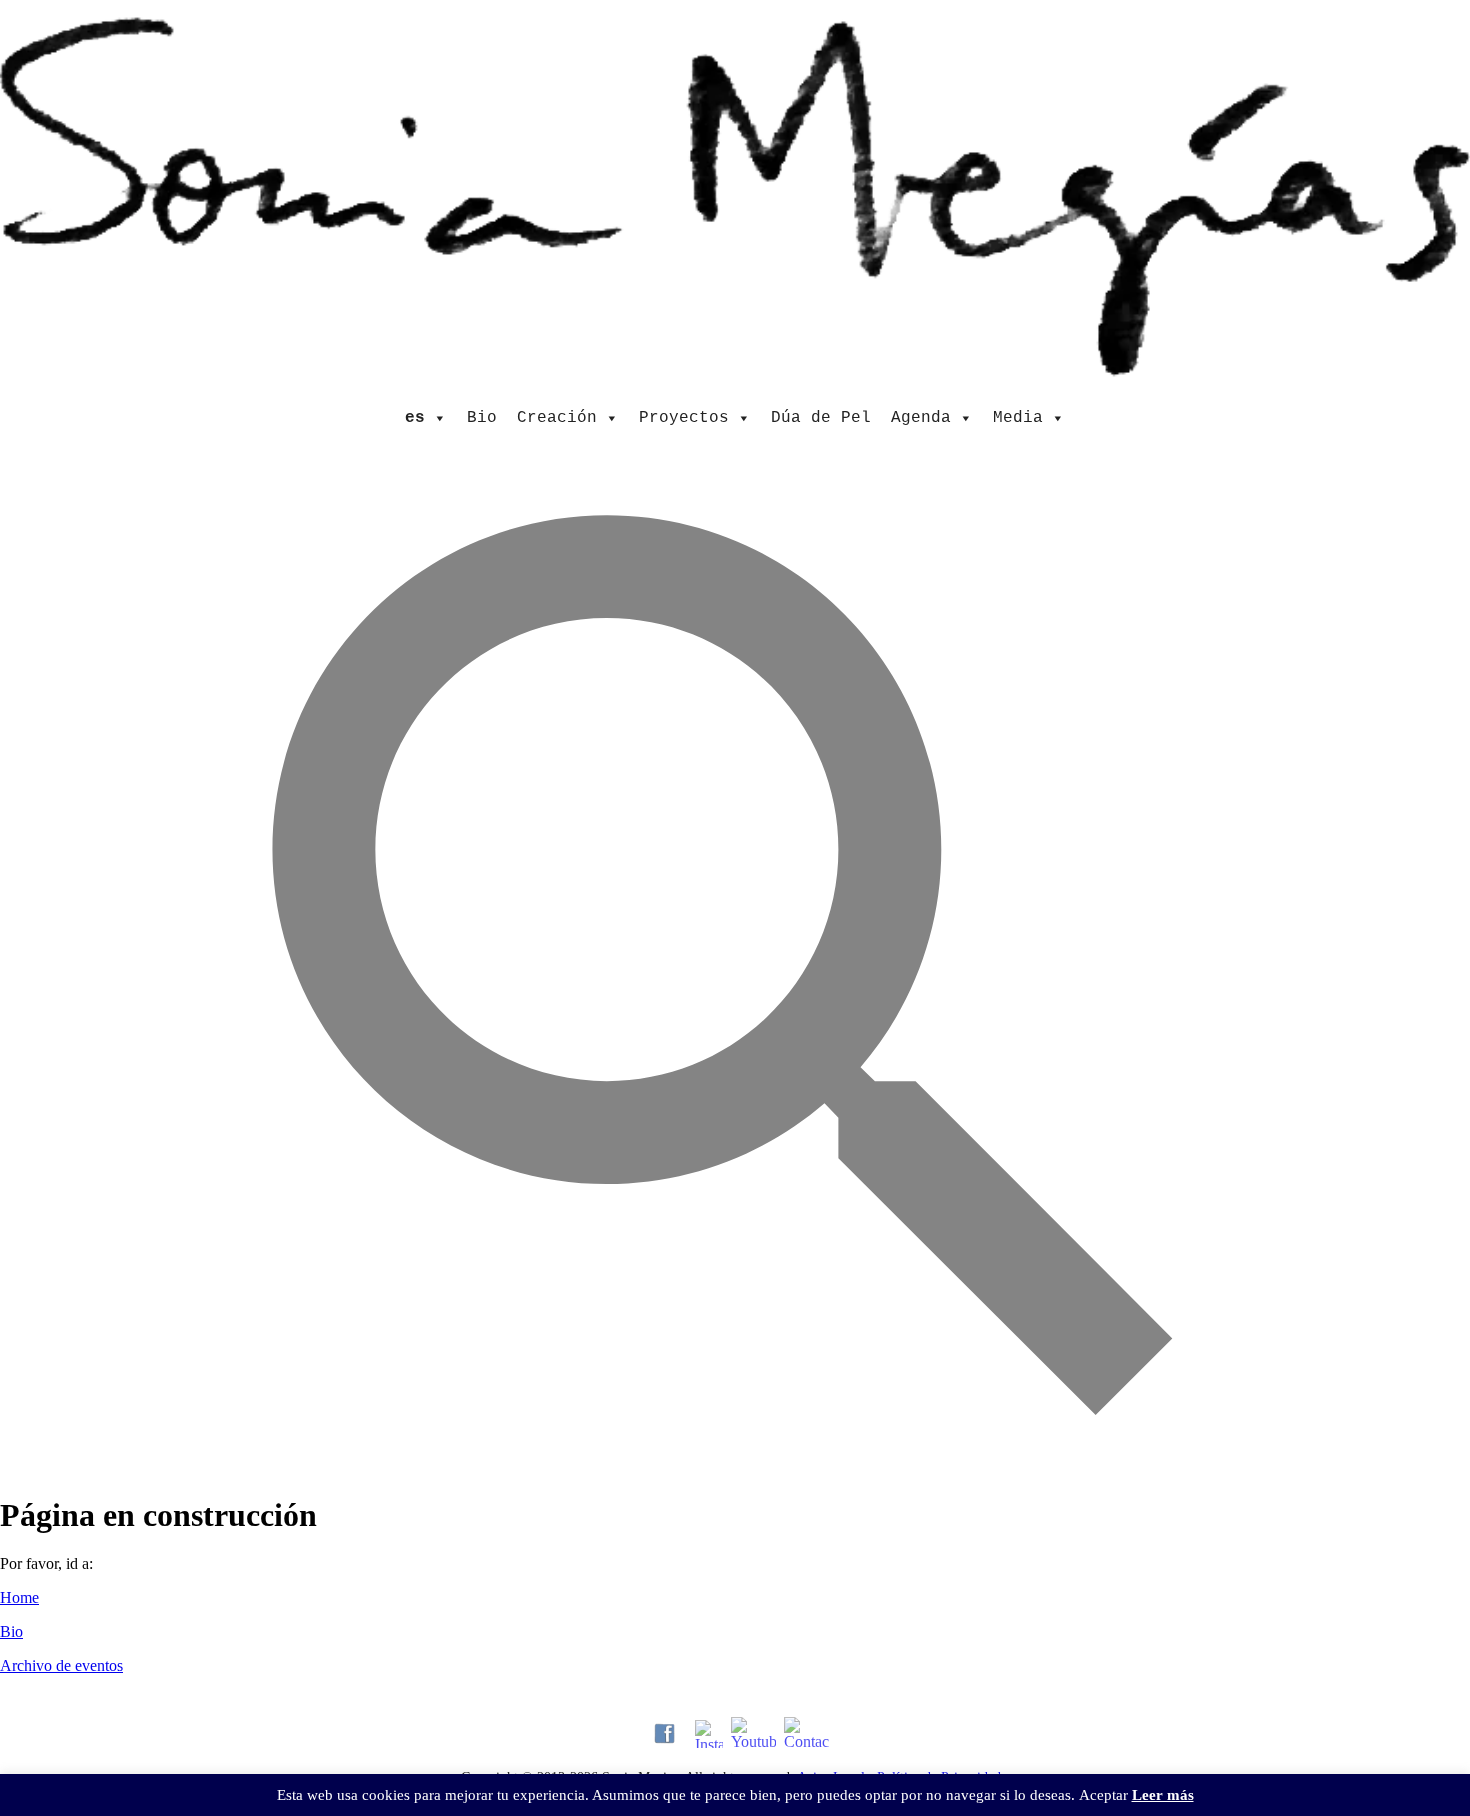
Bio (482, 418)
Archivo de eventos (61, 1665)
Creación (557, 418)
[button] (735, 1462)
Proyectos (684, 418)
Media (1018, 418)
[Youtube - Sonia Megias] (753, 1734)
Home (19, 1597)
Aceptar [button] (1103, 1795)
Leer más (1163, 1795)
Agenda (921, 418)
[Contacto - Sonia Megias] (806, 1734)
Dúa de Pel (821, 418)
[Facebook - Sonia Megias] (664, 1733)
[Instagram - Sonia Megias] (709, 1734)
